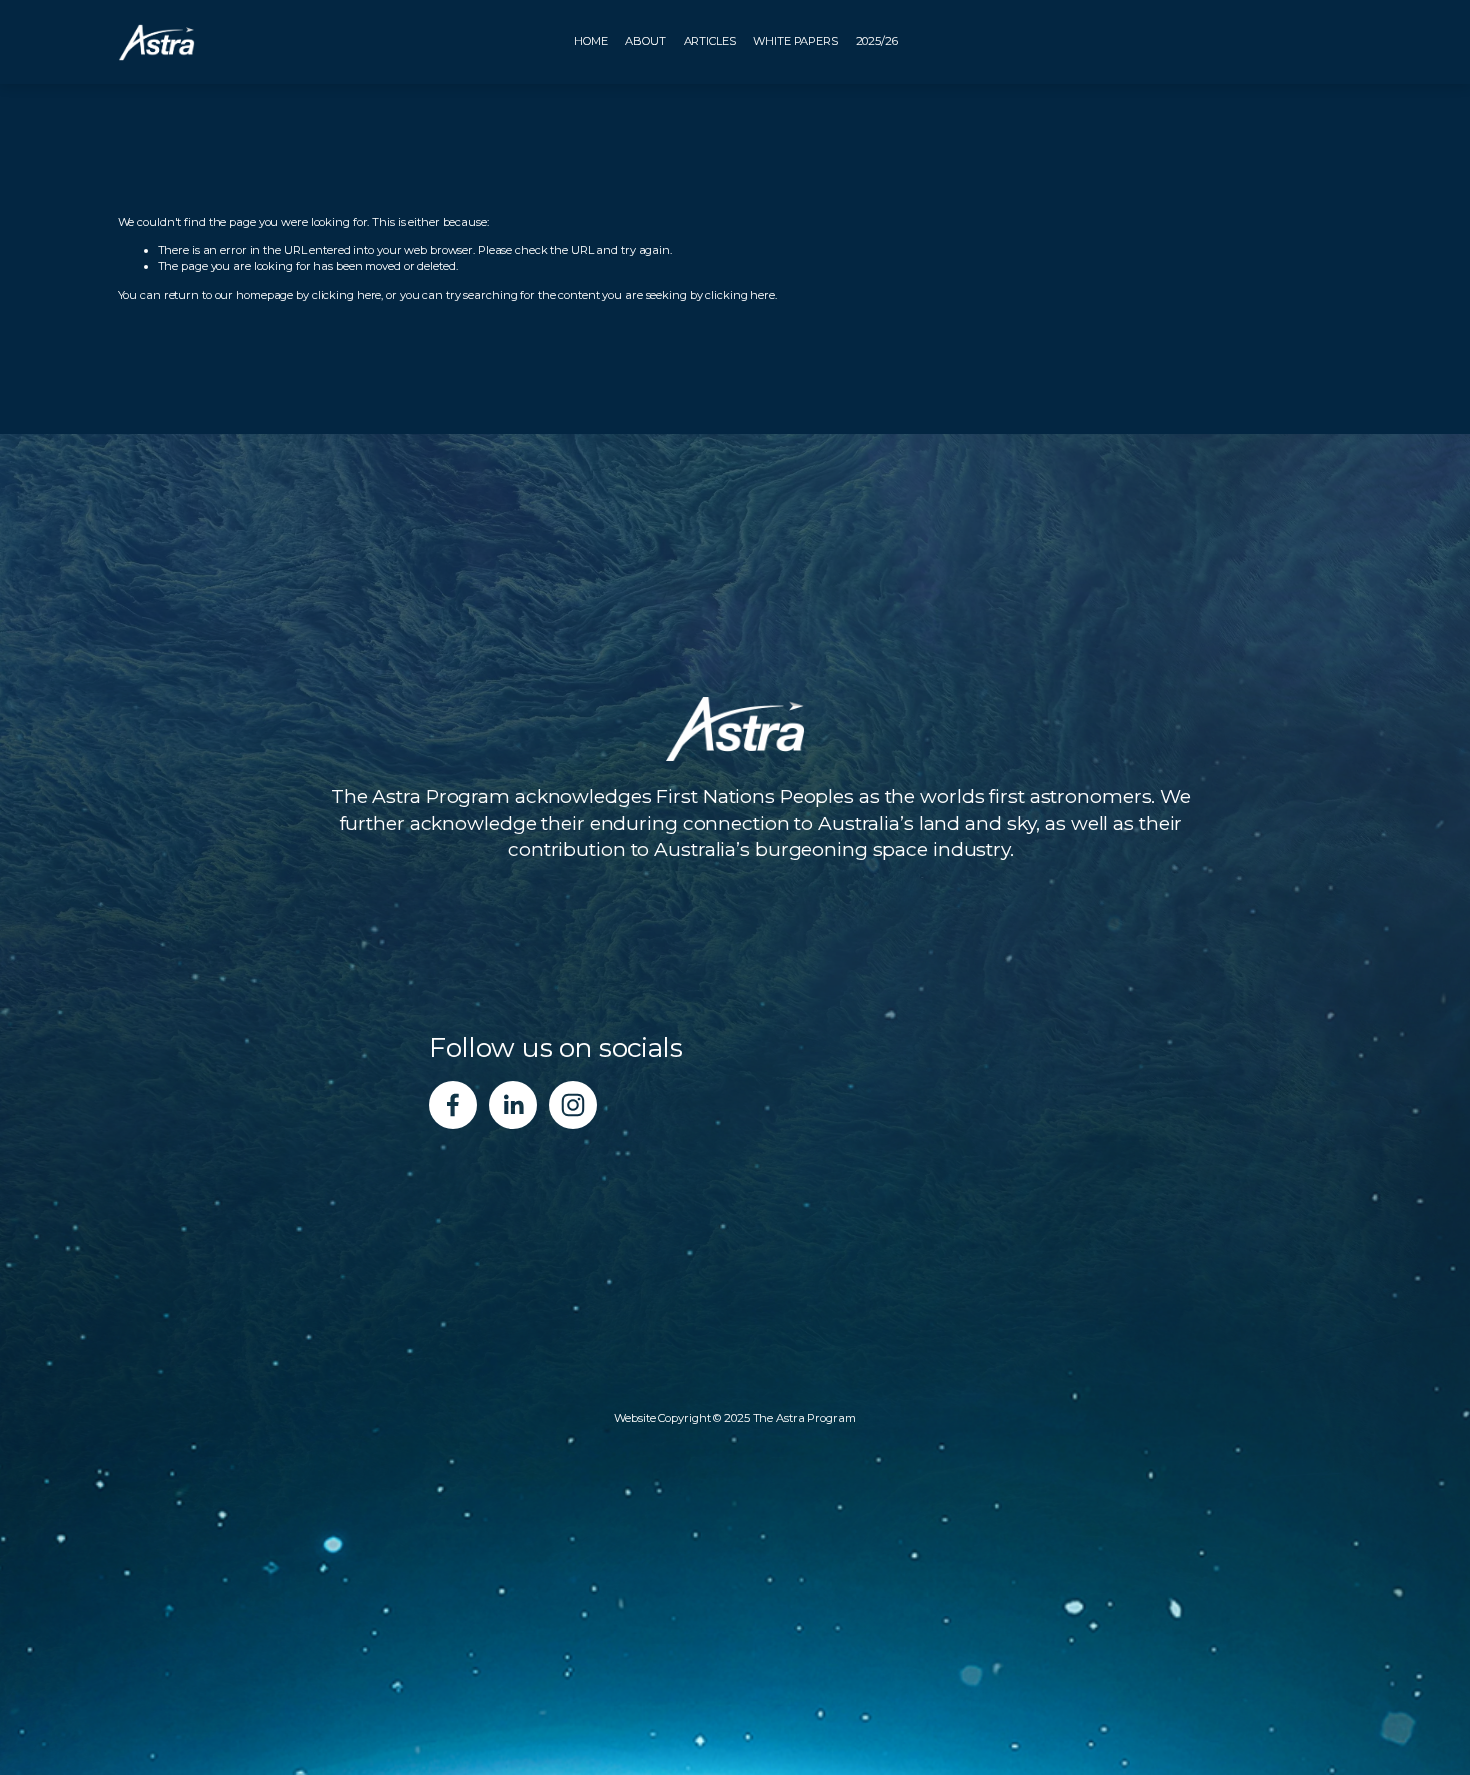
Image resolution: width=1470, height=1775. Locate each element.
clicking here (347, 295)
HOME (591, 41)
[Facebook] (453, 1105)
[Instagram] (573, 1105)
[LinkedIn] (513, 1105)
